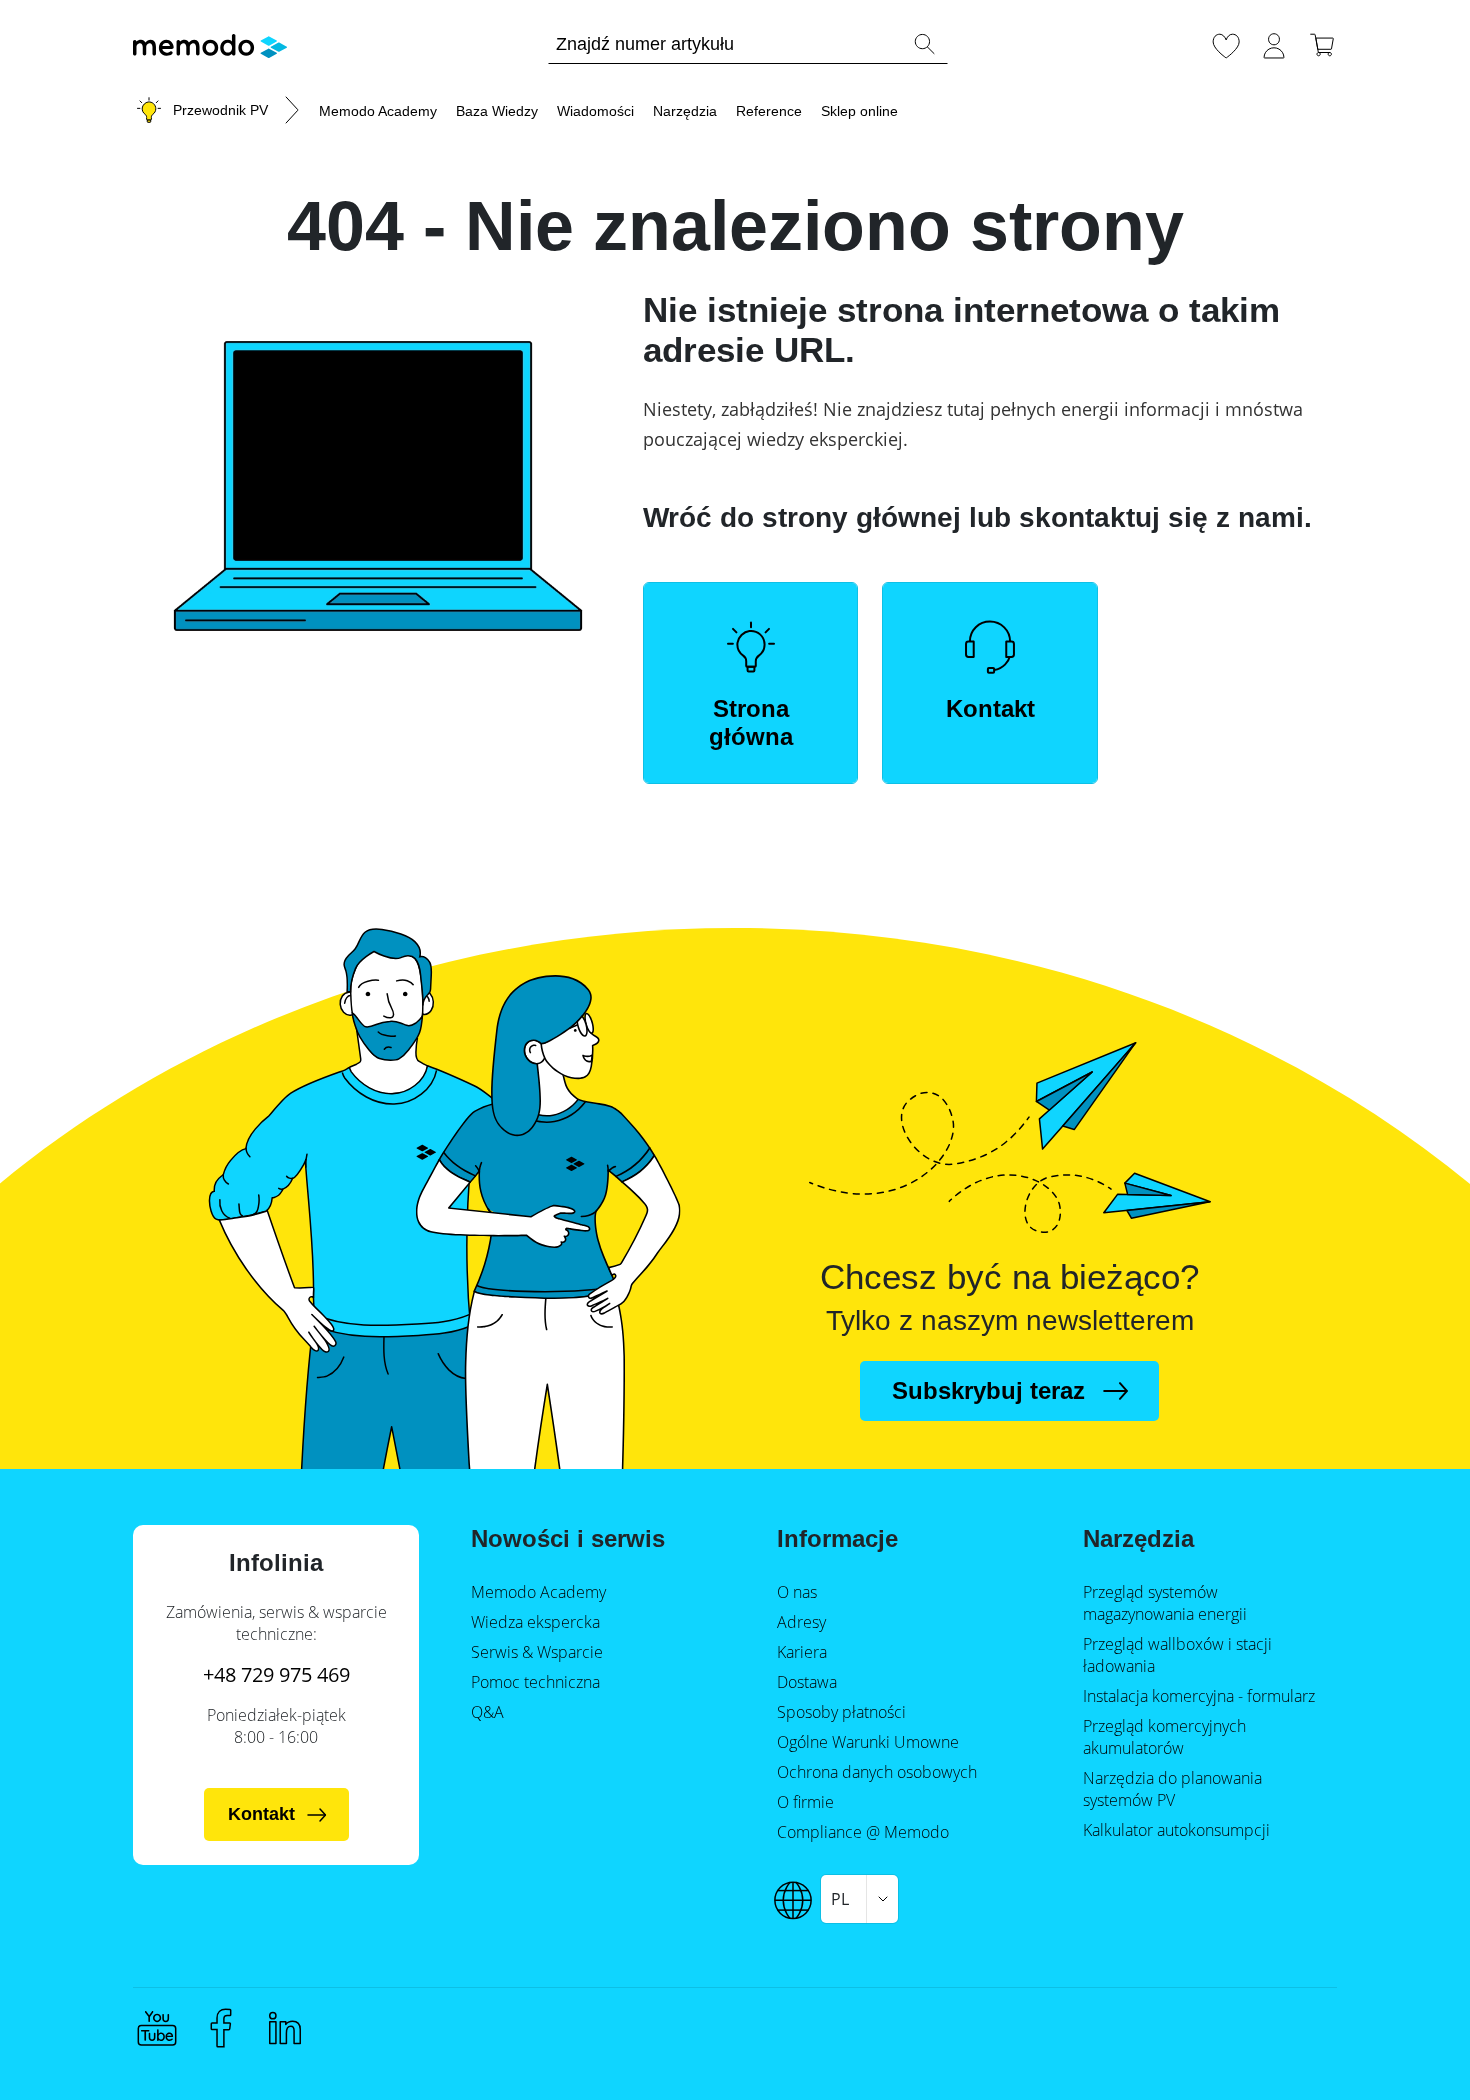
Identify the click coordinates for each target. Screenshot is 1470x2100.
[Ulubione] (1226, 43)
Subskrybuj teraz (988, 1390)
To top (1406, 2047)
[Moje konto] (1274, 43)
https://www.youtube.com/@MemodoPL (157, 2028)
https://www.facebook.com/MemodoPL (221, 2028)
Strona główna (751, 722)
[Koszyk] (1322, 43)
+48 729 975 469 (276, 1674)
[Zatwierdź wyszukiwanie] (924, 44)
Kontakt (990, 708)
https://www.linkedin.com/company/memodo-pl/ (285, 2028)
